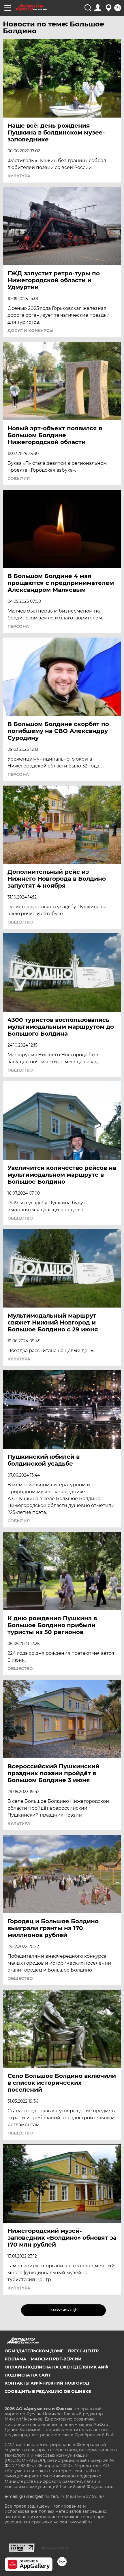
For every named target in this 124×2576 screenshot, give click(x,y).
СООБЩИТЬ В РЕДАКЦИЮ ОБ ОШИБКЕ (48, 2391)
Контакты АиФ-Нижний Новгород (47, 2383)
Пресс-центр (83, 2351)
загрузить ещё (64, 2310)
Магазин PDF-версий (56, 2359)
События (19, 479)
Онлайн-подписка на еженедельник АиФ (56, 2367)
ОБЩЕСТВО (20, 922)
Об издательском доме (34, 2351)
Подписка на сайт (28, 2375)
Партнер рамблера (54, 2548)
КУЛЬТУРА (19, 176)
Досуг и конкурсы (30, 331)
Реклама (15, 2359)
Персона (18, 626)
